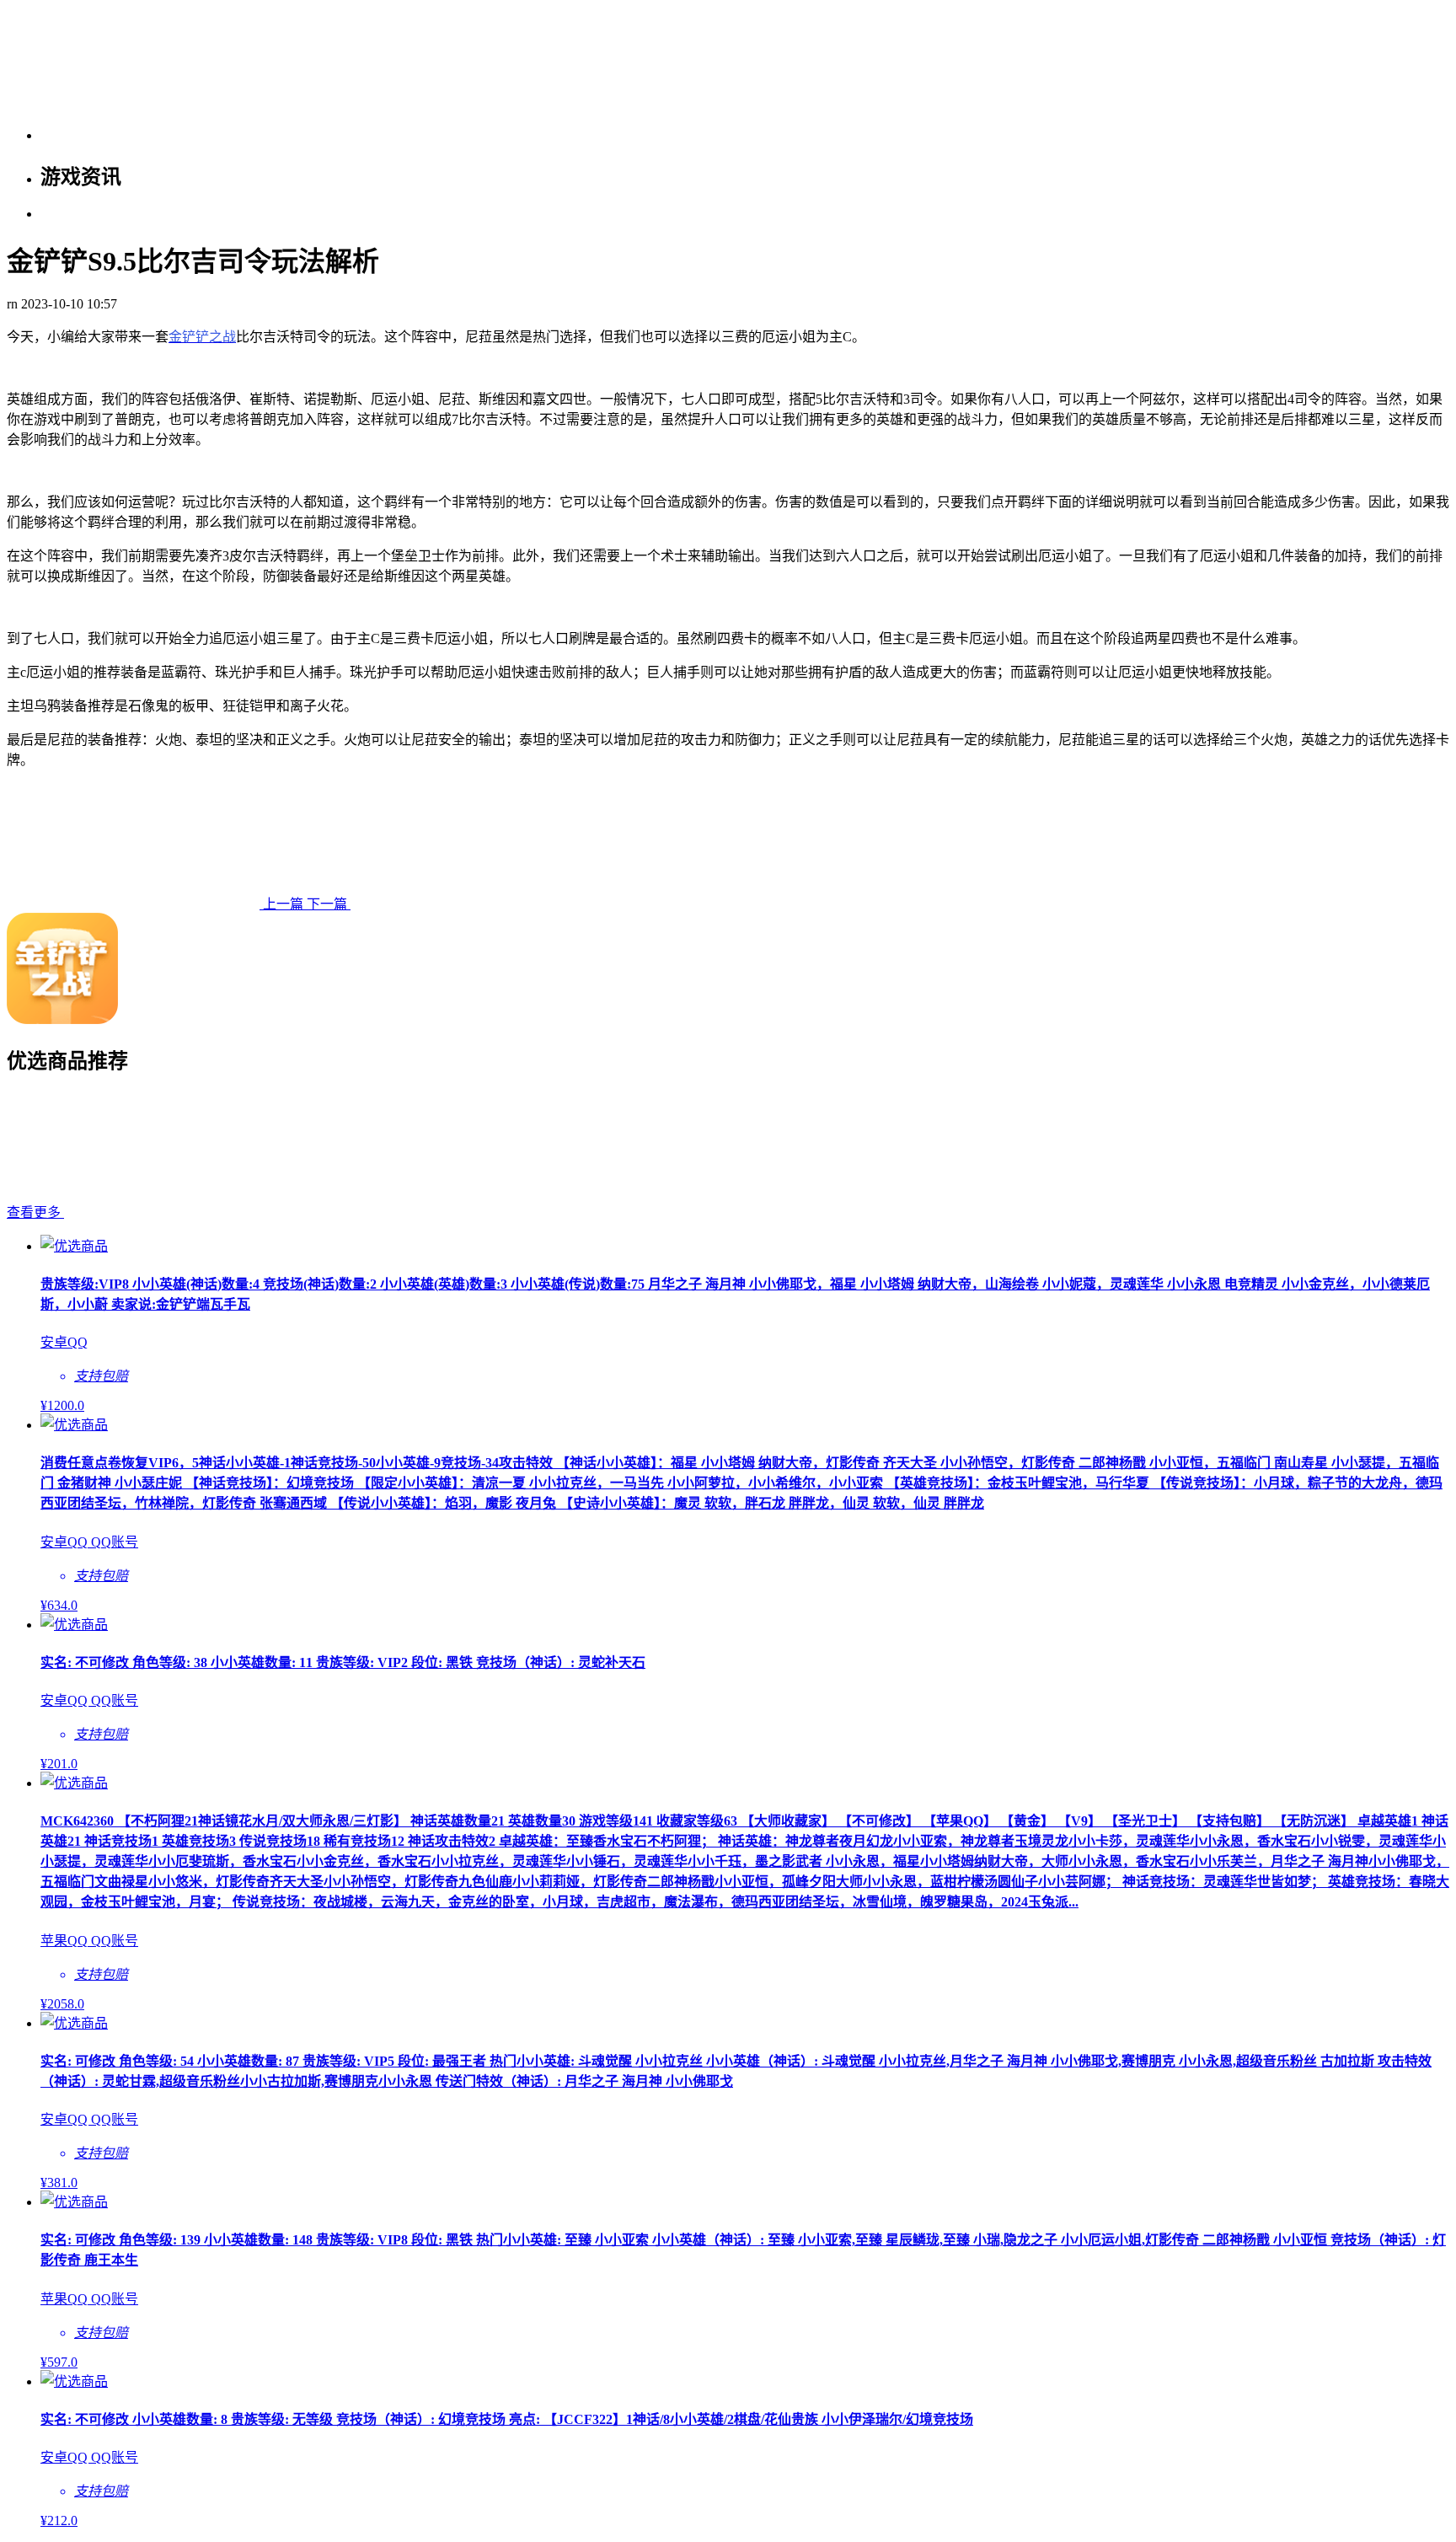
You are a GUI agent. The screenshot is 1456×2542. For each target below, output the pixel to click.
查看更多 (35, 1212)
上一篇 (283, 904)
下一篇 (329, 904)
